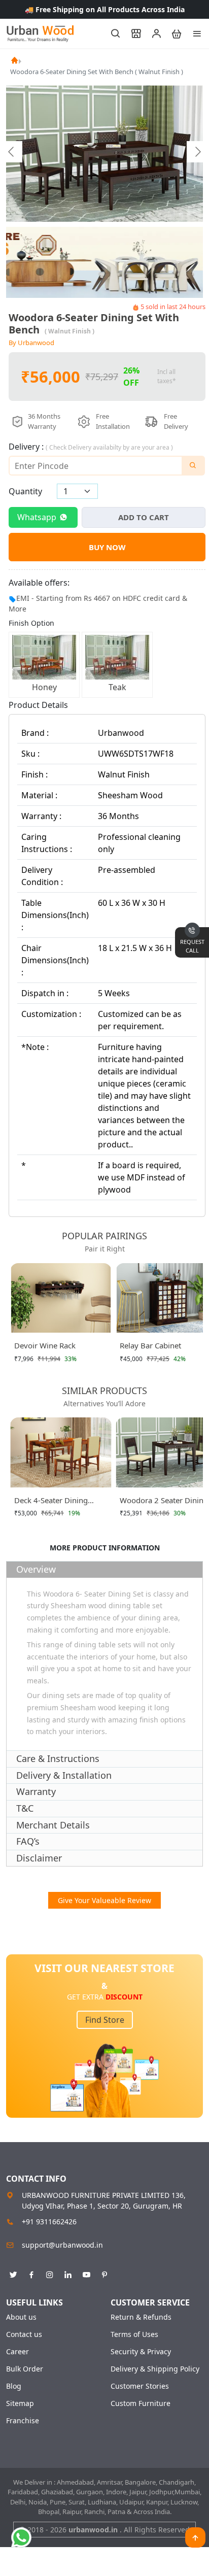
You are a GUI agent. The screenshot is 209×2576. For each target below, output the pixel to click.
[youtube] (86, 2273)
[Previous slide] (12, 152)
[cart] (172, 33)
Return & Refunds (141, 2317)
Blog (14, 2386)
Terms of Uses (134, 2334)
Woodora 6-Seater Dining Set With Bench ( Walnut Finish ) (97, 72)
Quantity (25, 491)
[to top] (195, 2537)
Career (18, 2352)
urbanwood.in (94, 2530)
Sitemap (20, 2403)
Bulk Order (25, 2369)
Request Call (192, 946)
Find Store (105, 2020)
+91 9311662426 (49, 2222)
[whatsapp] (21, 2537)
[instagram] (50, 2273)
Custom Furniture (141, 2403)
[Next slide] (197, 152)
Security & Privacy (141, 2352)
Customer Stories (140, 2386)
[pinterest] (104, 2273)
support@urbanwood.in (62, 2245)
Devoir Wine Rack (45, 1345)
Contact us (24, 2334)
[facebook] (31, 2273)
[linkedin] (68, 2273)
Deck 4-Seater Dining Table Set (51, 1502)
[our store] (131, 33)
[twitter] (13, 2273)
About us (21, 2317)
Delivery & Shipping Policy (155, 2369)
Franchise (23, 2421)
